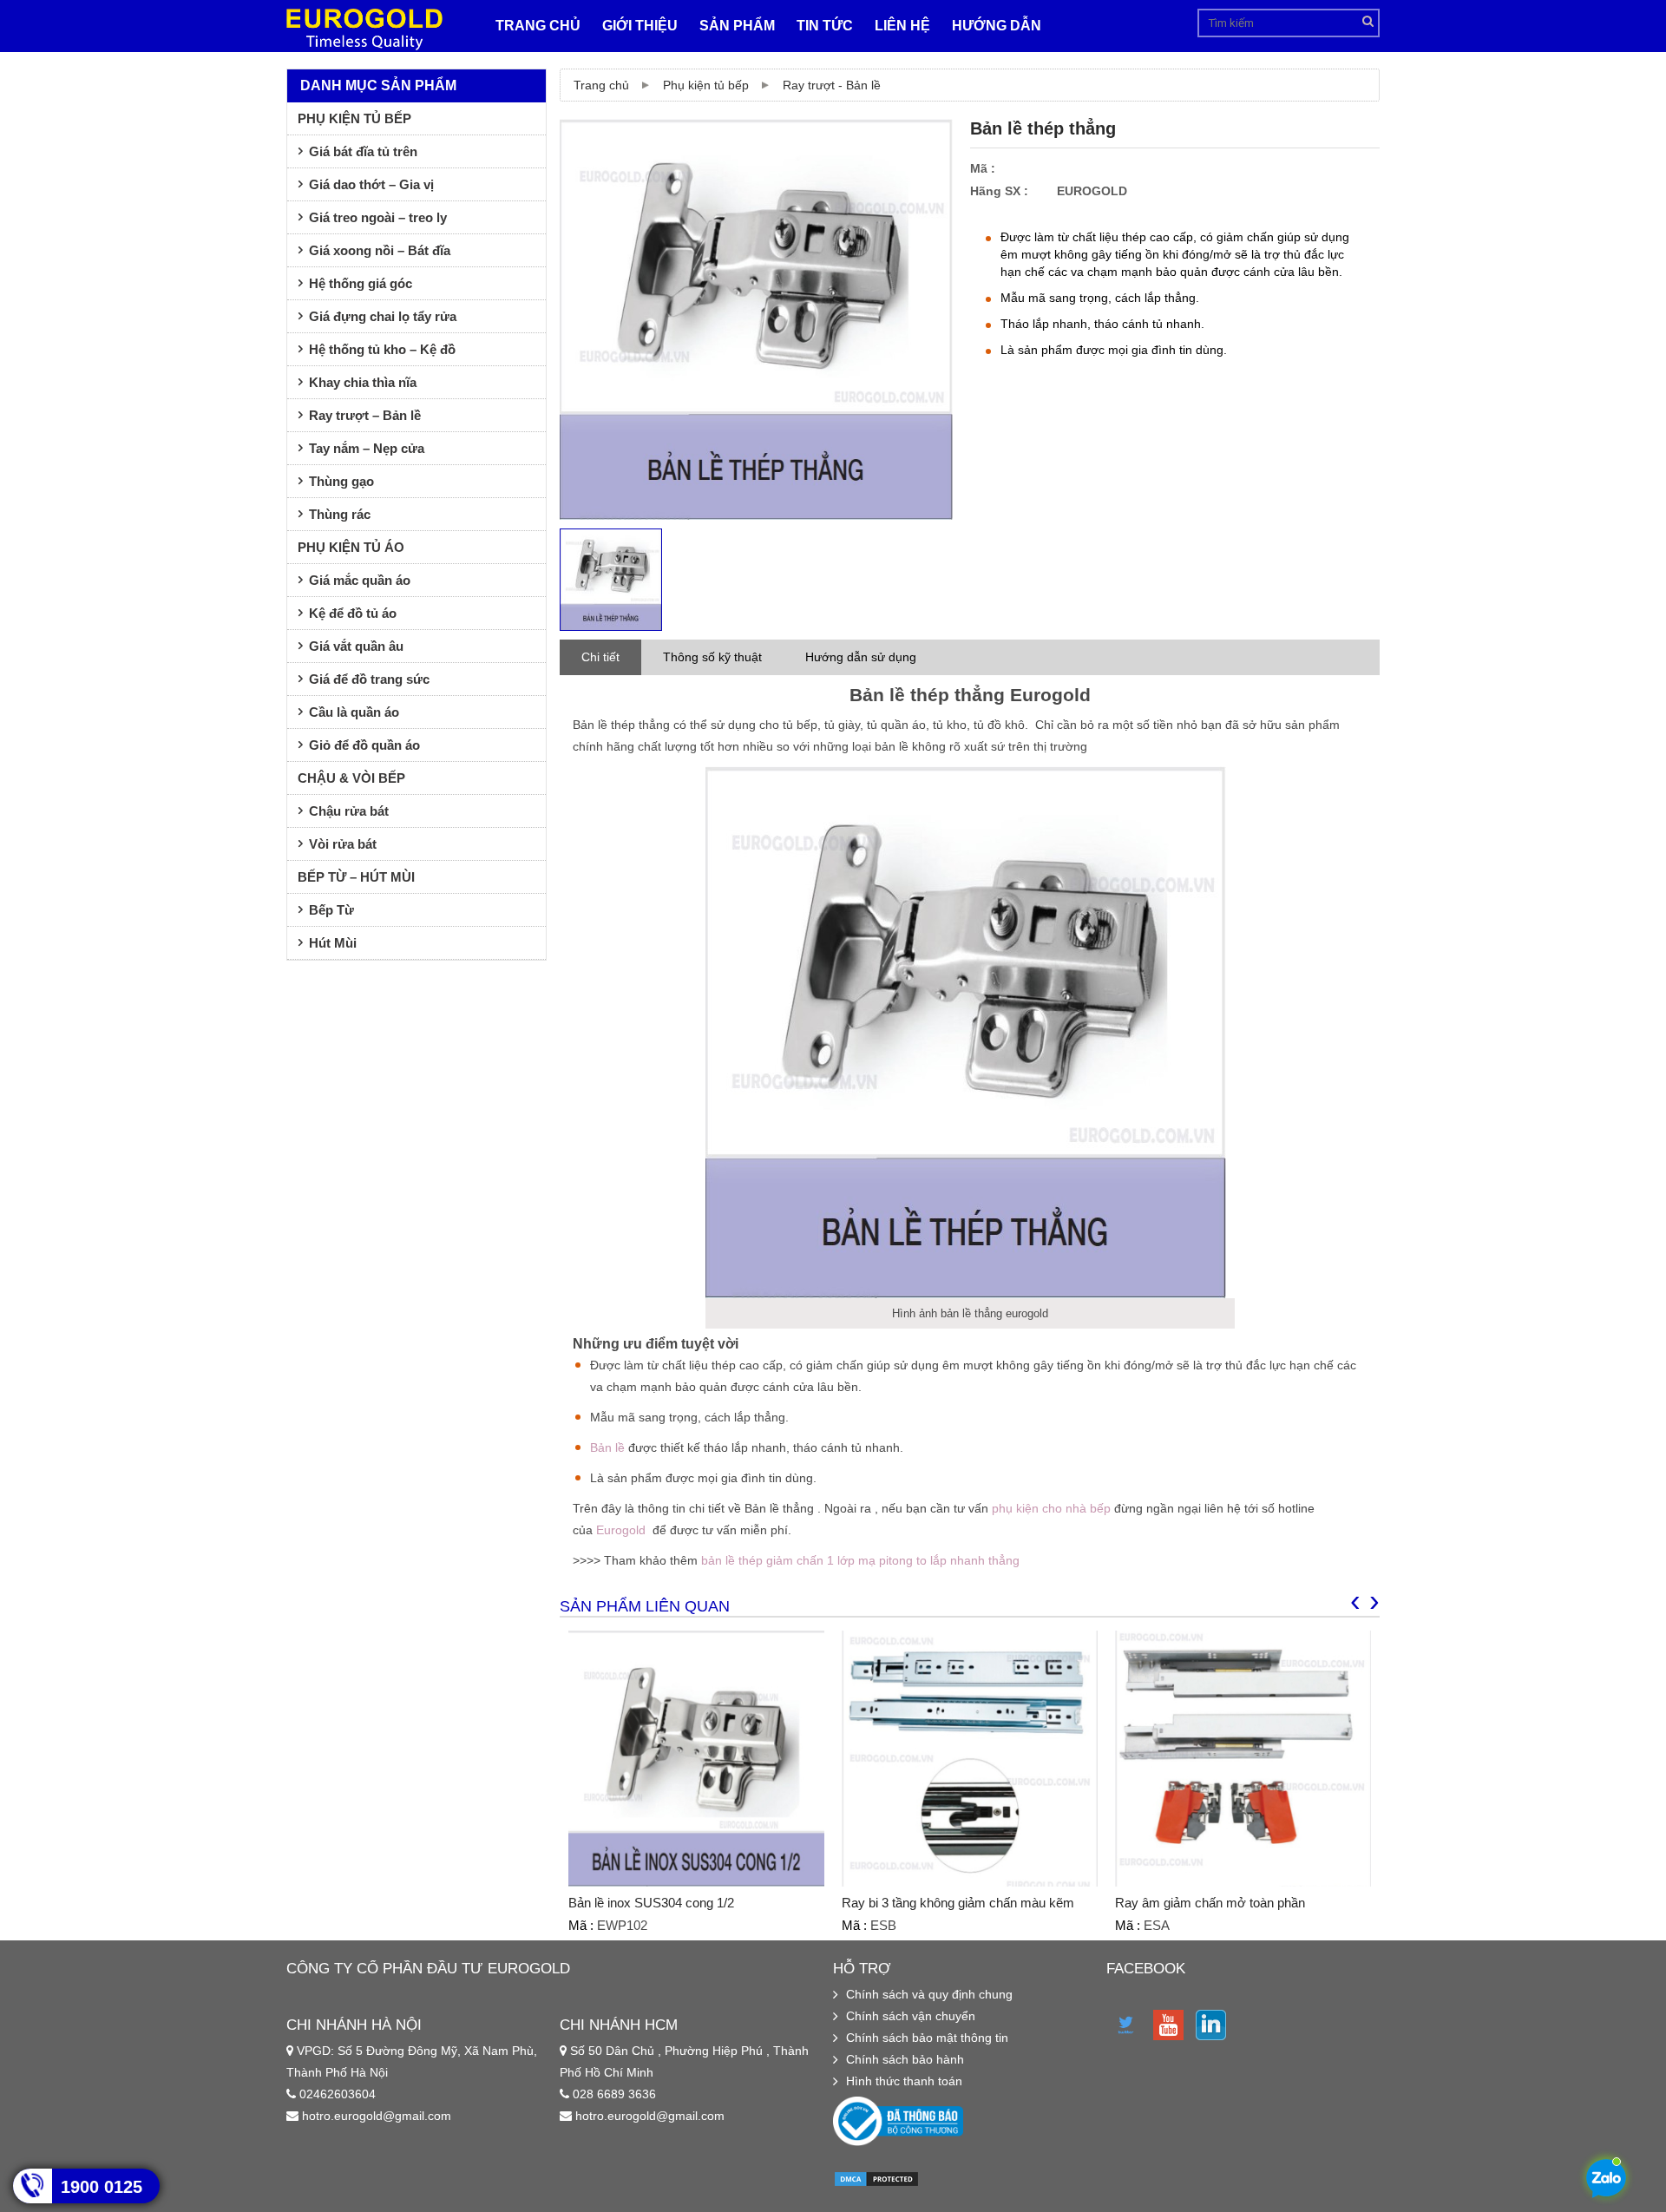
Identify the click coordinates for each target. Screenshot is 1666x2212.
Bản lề (607, 1447)
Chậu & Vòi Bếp (351, 778)
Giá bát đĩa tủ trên (363, 151)
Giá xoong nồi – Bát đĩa (380, 250)
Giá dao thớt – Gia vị (371, 184)
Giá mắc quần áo (360, 580)
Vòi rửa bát (343, 844)
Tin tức (825, 26)
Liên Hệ (902, 26)
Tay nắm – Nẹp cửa (367, 448)
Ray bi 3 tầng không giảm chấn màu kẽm (958, 1903)
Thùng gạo (341, 481)
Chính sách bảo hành (905, 2059)
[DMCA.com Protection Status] (876, 2183)
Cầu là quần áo (354, 712)
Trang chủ (538, 26)
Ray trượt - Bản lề (832, 85)
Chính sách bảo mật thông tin (927, 2038)
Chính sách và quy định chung (929, 1994)
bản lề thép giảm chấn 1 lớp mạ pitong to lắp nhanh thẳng (860, 1560)
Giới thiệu (640, 26)
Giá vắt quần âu (356, 646)
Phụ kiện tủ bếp (706, 85)
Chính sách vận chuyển (911, 2016)
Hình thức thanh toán (904, 2081)
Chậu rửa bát (349, 811)
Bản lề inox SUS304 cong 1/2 (651, 1903)
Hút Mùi (333, 943)
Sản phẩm (737, 26)
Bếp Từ (331, 910)
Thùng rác (340, 514)
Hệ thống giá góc (361, 283)
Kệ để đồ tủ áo (353, 613)
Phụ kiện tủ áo (351, 547)
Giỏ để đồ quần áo (364, 745)
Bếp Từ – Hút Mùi (356, 877)
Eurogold (621, 1530)
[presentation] (1355, 1600)
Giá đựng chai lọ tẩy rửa (383, 316)
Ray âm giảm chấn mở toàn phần (1210, 1903)
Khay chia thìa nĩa (363, 382)
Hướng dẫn (997, 26)
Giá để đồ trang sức (369, 679)
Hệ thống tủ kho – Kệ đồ (382, 349)
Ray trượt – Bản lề (365, 415)
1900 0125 (102, 2187)
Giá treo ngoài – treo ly (378, 217)
